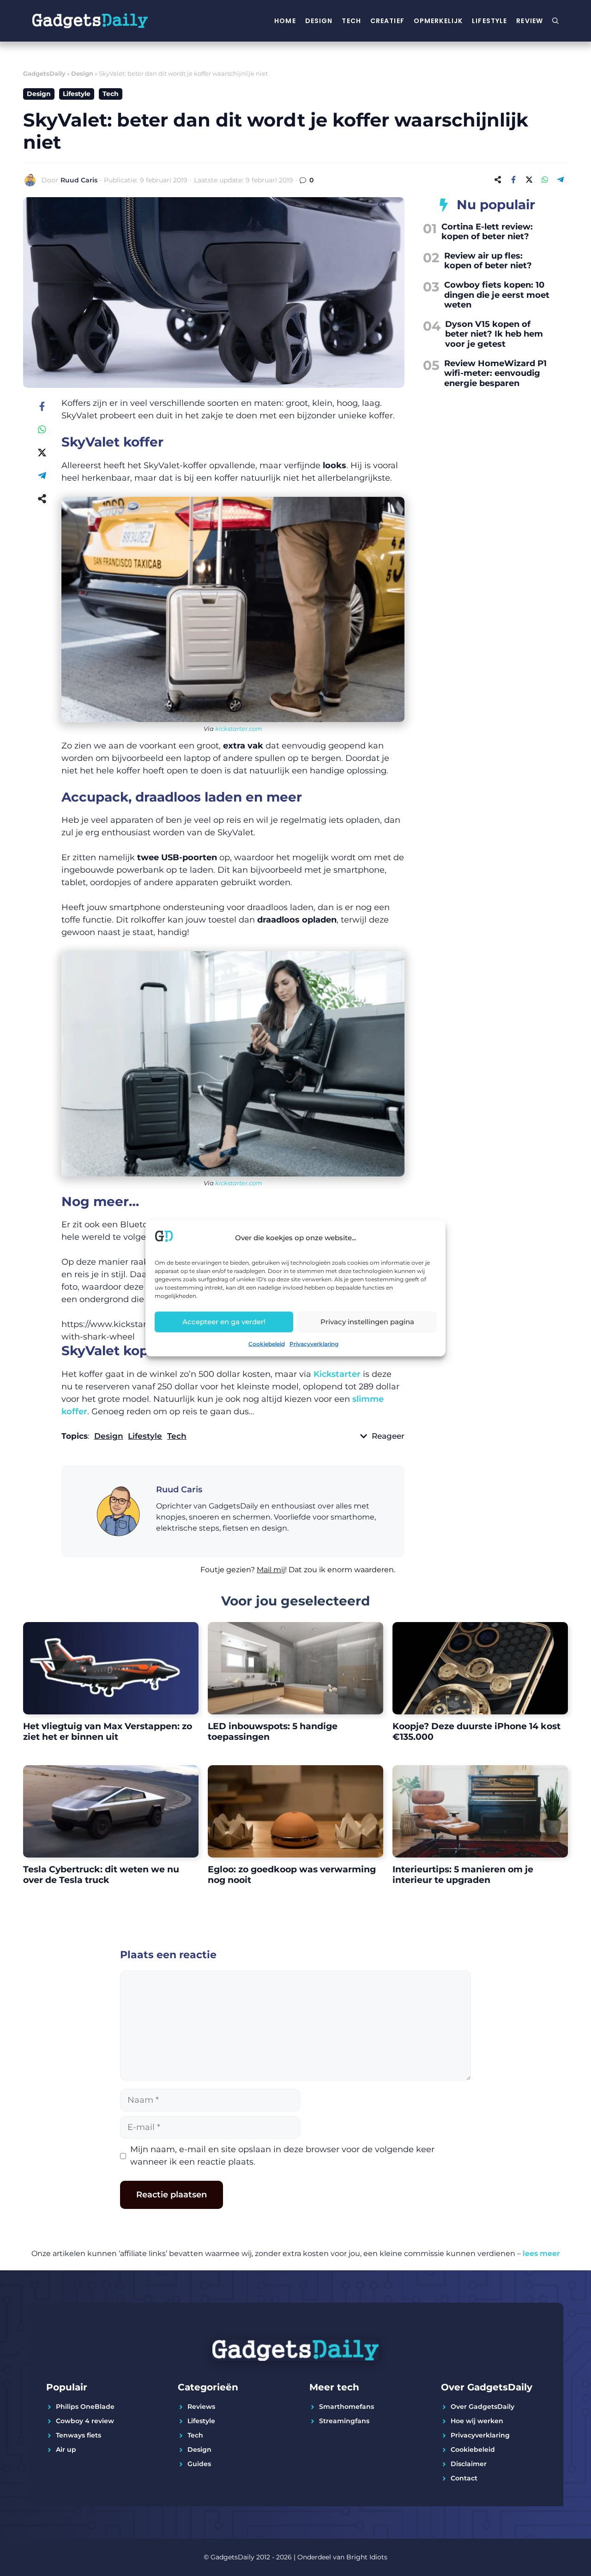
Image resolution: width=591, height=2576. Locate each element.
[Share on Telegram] (561, 180)
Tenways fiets (78, 2435)
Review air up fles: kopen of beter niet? (488, 261)
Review (530, 21)
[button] (233, 1575)
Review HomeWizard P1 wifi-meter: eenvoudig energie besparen (495, 373)
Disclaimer (469, 2464)
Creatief (387, 21)
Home (285, 21)
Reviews (201, 2407)
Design (319, 21)
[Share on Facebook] (513, 180)
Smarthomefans (347, 2407)
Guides (199, 2464)
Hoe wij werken (477, 2421)
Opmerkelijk (438, 21)
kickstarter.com (239, 729)
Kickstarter (337, 1374)
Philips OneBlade (85, 2407)
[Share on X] (529, 180)
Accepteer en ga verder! (224, 1322)
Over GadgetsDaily (482, 2407)
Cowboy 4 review (85, 2421)
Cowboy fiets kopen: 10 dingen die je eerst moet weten (497, 295)
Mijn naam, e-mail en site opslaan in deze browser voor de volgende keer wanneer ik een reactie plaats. (282, 2156)
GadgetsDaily (44, 73)
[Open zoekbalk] (555, 21)
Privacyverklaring (314, 1343)
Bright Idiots (367, 2557)
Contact (464, 2478)
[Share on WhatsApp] (545, 180)
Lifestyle (489, 21)
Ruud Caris (79, 180)
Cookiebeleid (267, 1343)
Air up (66, 2449)
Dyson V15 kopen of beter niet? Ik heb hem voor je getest (494, 334)
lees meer (541, 2253)
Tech (351, 21)
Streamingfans (344, 2421)
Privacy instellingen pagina (367, 1322)
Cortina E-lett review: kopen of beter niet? (487, 232)
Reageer (388, 1436)
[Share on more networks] (498, 180)
